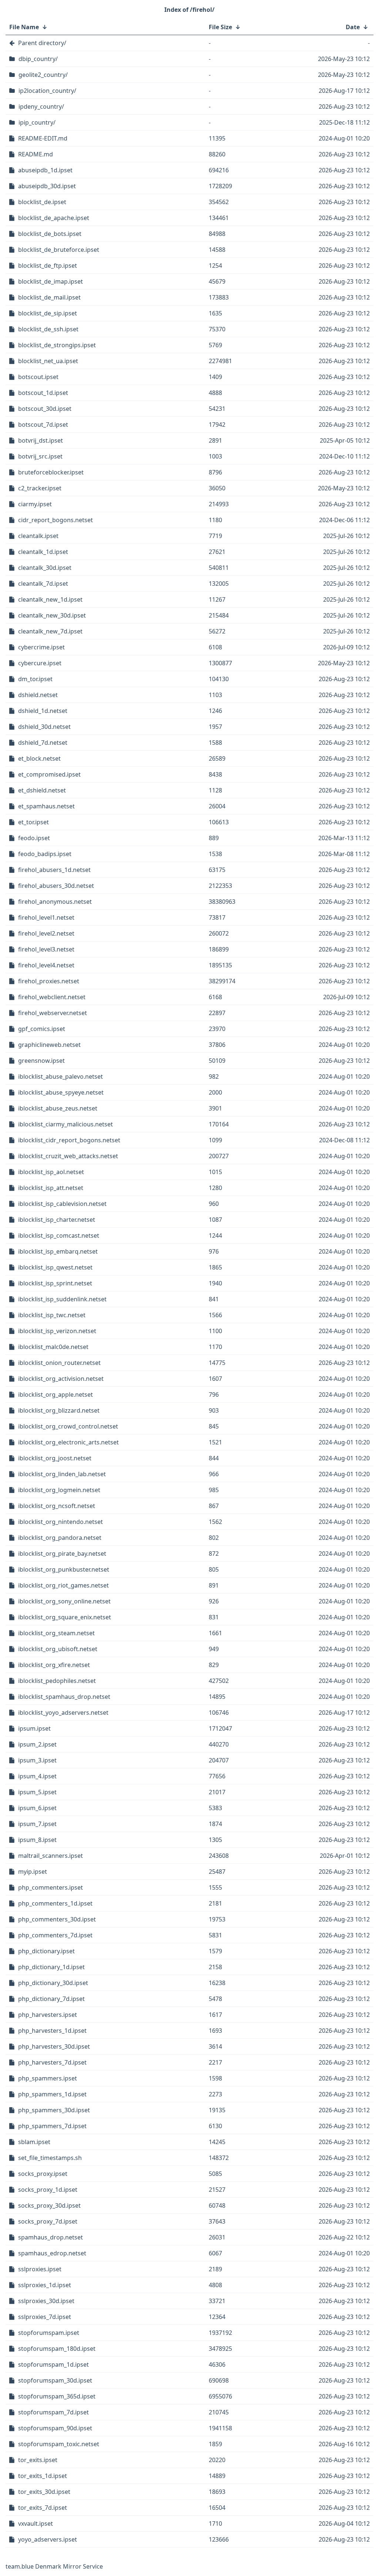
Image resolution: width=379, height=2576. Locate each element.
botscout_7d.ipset (43, 425)
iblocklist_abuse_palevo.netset (61, 1076)
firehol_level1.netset (46, 917)
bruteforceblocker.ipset (51, 472)
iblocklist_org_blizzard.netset (59, 1410)
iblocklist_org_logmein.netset (59, 1490)
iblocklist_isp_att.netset (51, 1188)
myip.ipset (33, 1872)
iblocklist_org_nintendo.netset (61, 1522)
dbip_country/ (38, 59)
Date (353, 27)
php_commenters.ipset (51, 1887)
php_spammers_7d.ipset (52, 2126)
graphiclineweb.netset (49, 1045)
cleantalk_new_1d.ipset (50, 599)
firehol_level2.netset (46, 933)
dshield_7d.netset (43, 743)
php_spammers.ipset (48, 2078)
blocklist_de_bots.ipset (50, 234)
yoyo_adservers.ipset (48, 2539)
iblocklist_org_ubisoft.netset (58, 1649)
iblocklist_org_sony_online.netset (64, 1601)
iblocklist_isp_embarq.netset (58, 1251)
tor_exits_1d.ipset (43, 2476)
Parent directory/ (42, 43)
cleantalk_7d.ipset (43, 584)
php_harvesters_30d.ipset (54, 2046)
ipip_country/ (37, 122)
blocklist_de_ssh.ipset (48, 329)
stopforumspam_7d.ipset (53, 2412)
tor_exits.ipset (38, 2460)
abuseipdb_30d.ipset (47, 186)
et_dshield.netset (42, 790)
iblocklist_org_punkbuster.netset (64, 1569)
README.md (36, 154)
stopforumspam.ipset (49, 2333)
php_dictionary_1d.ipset (51, 1967)
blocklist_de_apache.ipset (54, 218)
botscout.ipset (38, 377)
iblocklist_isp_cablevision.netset (62, 1204)
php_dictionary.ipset (46, 1951)
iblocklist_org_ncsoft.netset (57, 1506)
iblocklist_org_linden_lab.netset (62, 1474)
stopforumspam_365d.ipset (57, 2396)
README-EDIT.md (43, 138)
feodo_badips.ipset (45, 854)
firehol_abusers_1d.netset (54, 870)
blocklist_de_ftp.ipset (48, 266)
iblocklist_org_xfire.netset (54, 1665)
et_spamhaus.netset (46, 806)
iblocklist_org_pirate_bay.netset (62, 1554)
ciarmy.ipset (35, 504)
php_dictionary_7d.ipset (51, 1999)
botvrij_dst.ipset (41, 440)
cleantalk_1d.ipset (43, 552)
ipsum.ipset (34, 1728)
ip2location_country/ (47, 91)
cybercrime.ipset (41, 647)
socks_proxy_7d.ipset (48, 2221)
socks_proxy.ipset (43, 2174)
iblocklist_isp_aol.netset (51, 1172)
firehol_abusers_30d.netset (56, 886)
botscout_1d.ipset (43, 393)
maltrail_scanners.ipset (51, 1856)
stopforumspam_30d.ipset (55, 2380)
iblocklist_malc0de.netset (53, 1347)
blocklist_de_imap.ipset (51, 281)
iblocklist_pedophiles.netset (57, 1681)
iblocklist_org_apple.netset (56, 1395)
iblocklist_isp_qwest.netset (55, 1267)
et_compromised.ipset (49, 774)
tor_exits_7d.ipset (43, 2508)
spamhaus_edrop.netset (52, 2253)
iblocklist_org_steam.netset (56, 1633)
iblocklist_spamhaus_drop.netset (64, 1697)
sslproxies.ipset (40, 2269)
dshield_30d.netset (44, 727)
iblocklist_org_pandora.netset (60, 1538)
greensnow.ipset (41, 1061)
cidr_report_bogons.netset (56, 520)
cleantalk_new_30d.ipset (52, 615)
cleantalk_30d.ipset (45, 568)
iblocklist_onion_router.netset (59, 1363)
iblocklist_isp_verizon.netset (57, 1331)
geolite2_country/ (43, 75)
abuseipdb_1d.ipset (45, 170)
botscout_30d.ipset (45, 409)
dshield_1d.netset (43, 711)
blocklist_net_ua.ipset (48, 361)
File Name (24, 27)
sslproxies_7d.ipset (45, 2317)
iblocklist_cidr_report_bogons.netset (69, 1140)
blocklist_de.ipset (42, 202)
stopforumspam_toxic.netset (59, 2444)
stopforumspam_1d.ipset (53, 2364)
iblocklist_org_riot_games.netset (63, 1585)
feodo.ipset (34, 838)
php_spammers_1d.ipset (52, 2094)
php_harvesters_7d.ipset (52, 2062)
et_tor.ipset (33, 822)
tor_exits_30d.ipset (44, 2492)
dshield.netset (38, 695)
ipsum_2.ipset (37, 1744)
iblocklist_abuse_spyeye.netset (61, 1092)
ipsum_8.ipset (37, 1840)
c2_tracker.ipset (40, 488)
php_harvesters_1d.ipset (52, 2031)
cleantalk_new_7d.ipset (50, 631)
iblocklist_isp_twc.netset (52, 1315)
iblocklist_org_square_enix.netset (65, 1617)
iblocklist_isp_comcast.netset (59, 1235)
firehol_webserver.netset (53, 1013)
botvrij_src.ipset (40, 456)
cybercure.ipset (40, 663)
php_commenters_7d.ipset (55, 1935)
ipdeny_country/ (41, 107)
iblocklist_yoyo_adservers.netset (63, 1713)
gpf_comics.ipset (42, 1029)
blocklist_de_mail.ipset (49, 297)
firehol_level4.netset (46, 965)
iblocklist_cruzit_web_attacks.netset (68, 1156)
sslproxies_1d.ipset (45, 2285)
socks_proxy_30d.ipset (49, 2205)
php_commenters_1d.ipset (55, 1903)
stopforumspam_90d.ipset (55, 2428)
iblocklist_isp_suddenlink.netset (62, 1299)
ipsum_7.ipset (37, 1824)
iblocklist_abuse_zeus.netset (58, 1108)
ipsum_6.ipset (37, 1808)
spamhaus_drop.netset (51, 2237)
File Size (220, 27)
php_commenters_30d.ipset (57, 1919)
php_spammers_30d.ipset (54, 2110)
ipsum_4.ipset (37, 1776)
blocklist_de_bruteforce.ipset (59, 250)
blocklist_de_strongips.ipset (57, 345)
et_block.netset (39, 758)
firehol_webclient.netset (52, 997)
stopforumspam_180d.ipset (57, 2349)
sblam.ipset (34, 2142)
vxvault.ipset (36, 2523)
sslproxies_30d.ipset (46, 2301)
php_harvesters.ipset (48, 2015)
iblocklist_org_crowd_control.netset (68, 1426)
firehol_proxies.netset (49, 981)
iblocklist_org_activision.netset (61, 1379)
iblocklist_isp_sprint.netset (55, 1283)
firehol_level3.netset (46, 949)
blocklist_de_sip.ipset (48, 313)
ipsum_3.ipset (37, 1760)
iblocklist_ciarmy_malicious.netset (66, 1124)
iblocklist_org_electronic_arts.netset (68, 1442)
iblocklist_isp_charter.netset (57, 1220)
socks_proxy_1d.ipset (48, 2190)
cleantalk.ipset (38, 536)
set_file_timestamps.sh (50, 2158)
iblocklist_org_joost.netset (55, 1458)
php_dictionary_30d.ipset (53, 1983)
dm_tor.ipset (35, 679)
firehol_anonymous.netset (55, 902)
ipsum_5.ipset (37, 1792)
